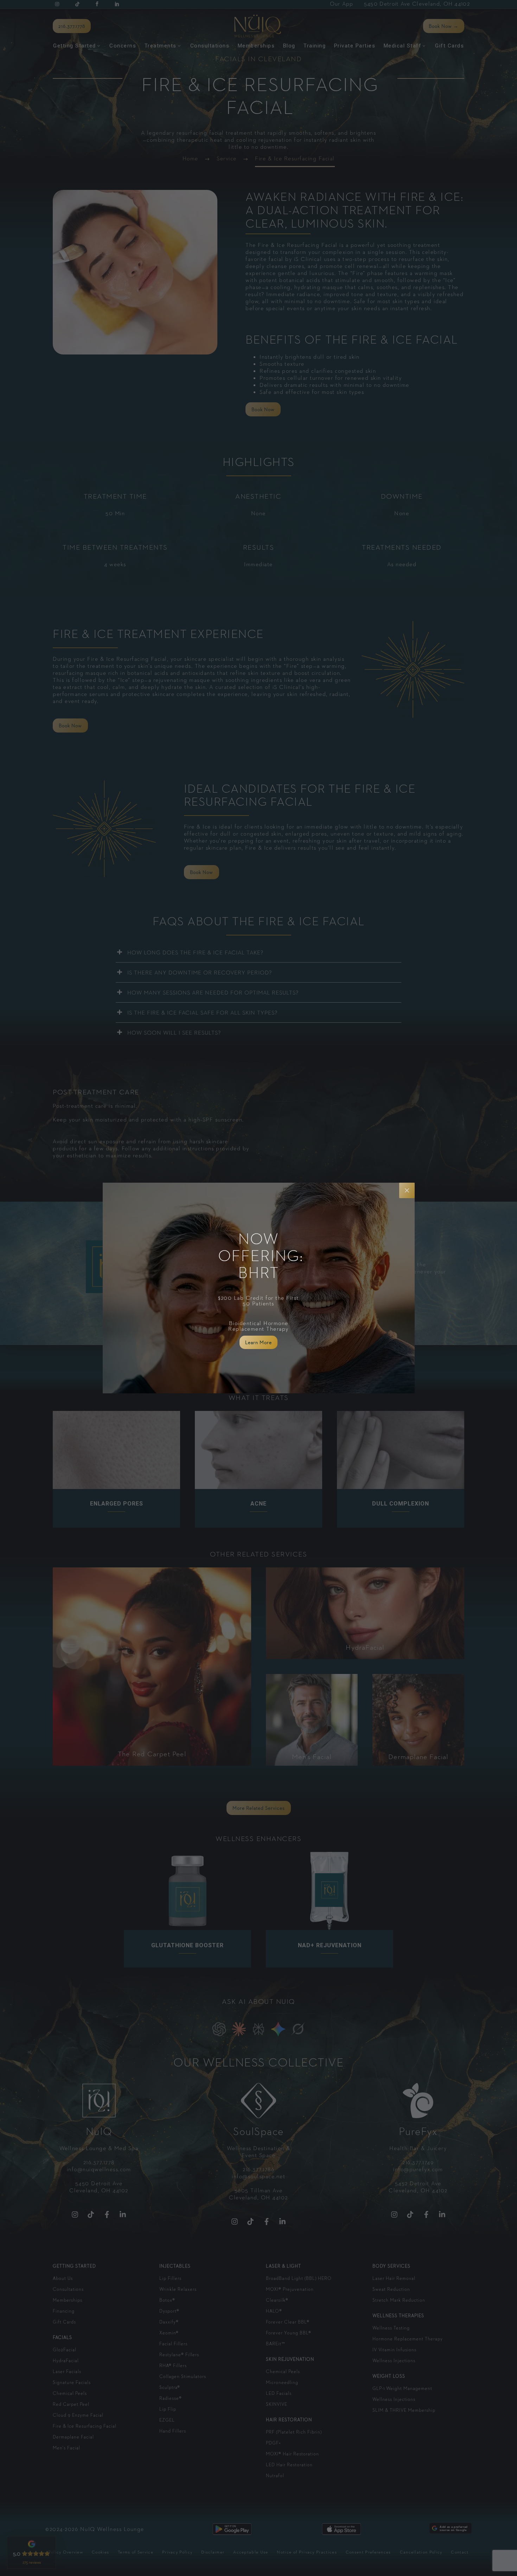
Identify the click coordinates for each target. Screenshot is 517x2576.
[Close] (407, 1190)
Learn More (258, 1342)
